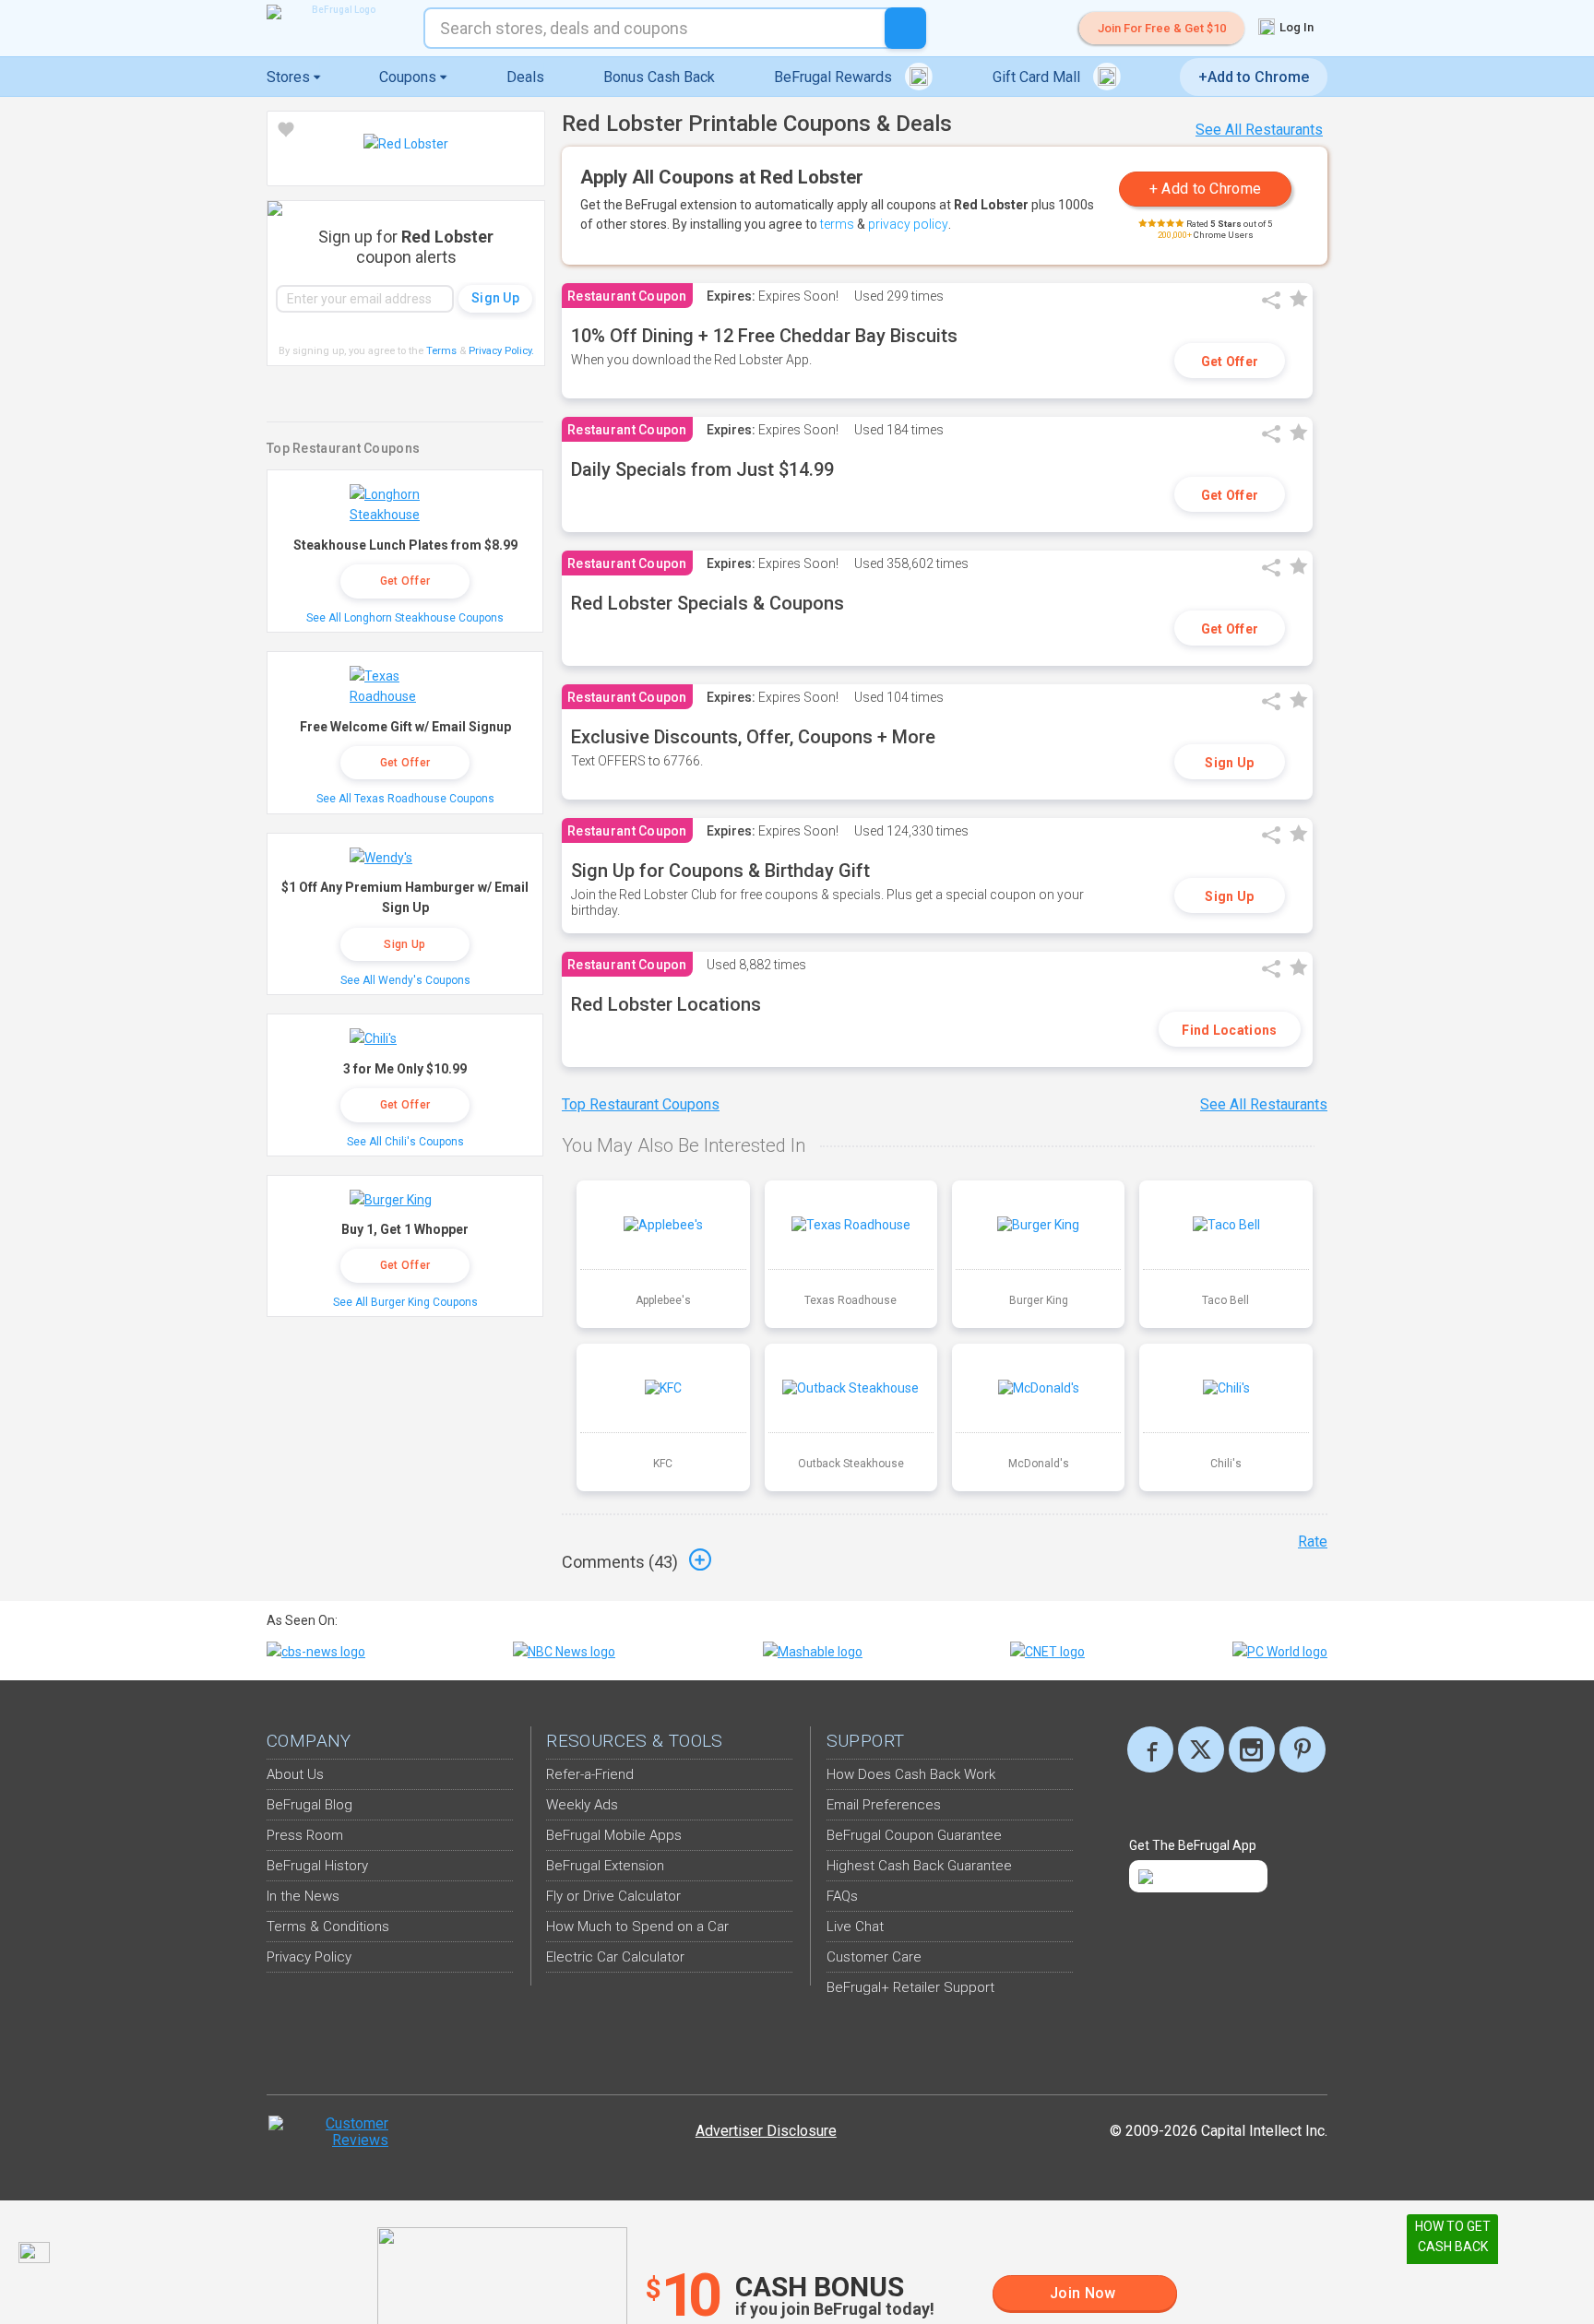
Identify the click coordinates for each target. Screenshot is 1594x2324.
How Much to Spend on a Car (637, 1927)
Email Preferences (884, 1805)
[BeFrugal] (336, 12)
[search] (905, 28)
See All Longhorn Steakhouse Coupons (405, 618)
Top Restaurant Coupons (641, 1104)
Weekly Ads (582, 1805)
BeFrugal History (317, 1866)
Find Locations (1229, 1030)
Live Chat (855, 1927)
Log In (1295, 27)
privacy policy (908, 224)
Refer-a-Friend (590, 1774)
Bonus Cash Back (659, 77)
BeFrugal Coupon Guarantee (914, 1835)
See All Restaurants (1259, 130)
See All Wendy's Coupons (405, 980)
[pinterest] (1303, 1749)
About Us (295, 1774)
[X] (1201, 1749)
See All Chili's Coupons (405, 1142)
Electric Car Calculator (615, 1957)
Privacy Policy (501, 351)
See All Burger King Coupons (405, 1302)
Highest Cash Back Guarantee (919, 1866)
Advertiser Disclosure (766, 2131)
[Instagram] (1252, 1749)
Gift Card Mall (1038, 77)
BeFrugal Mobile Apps (614, 1835)
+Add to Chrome (1254, 77)
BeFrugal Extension (605, 1866)
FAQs (842, 1896)
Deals (525, 77)
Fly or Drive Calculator (613, 1896)
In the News (303, 1896)
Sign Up (1229, 763)
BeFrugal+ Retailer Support (910, 1987)
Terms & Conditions (328, 1927)
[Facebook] (1150, 1749)
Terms (441, 351)
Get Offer (1230, 362)
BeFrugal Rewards (835, 77)
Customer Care (874, 1957)
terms (837, 224)
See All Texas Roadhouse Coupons (405, 799)
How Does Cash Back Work (911, 1774)
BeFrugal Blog (309, 1805)
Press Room (305, 1835)
